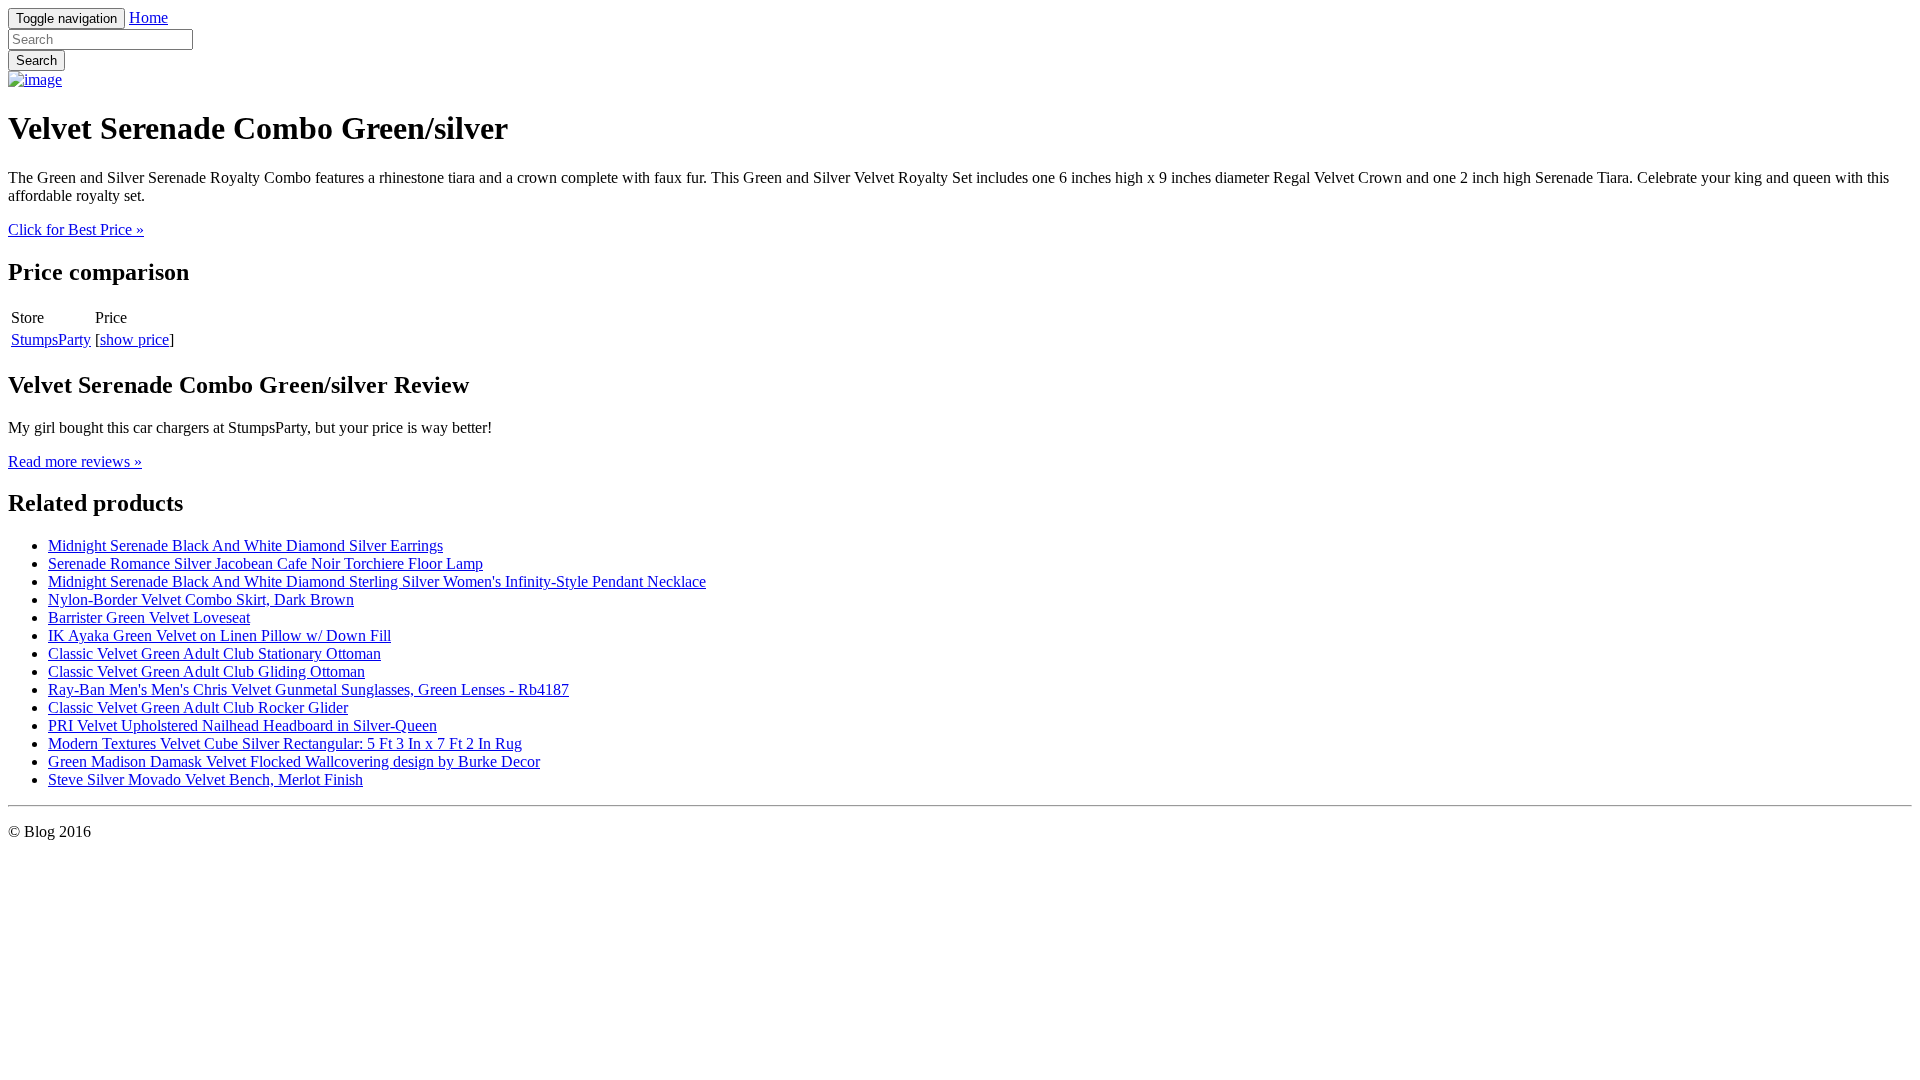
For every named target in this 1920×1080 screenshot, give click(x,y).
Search (36, 60)
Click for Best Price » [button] (76, 229)
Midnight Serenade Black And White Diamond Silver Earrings (245, 545)
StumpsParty (51, 339)
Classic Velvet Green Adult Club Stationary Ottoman (214, 653)
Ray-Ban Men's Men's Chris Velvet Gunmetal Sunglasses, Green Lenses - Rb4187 (308, 689)
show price (134, 339)
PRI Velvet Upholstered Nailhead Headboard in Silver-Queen (242, 725)
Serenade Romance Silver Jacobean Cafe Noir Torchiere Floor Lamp (265, 563)
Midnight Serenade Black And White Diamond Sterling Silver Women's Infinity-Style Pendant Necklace (377, 581)
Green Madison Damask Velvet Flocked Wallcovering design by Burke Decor (294, 761)
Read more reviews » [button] (75, 461)
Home (148, 17)
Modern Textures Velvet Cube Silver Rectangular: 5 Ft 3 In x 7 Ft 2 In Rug (285, 743)
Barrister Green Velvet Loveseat (149, 617)
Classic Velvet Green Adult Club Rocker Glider (198, 707)
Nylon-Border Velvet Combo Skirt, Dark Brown (201, 599)
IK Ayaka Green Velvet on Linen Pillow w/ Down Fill (219, 635)
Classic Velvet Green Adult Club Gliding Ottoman (206, 671)
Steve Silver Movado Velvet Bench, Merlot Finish (205, 779)
